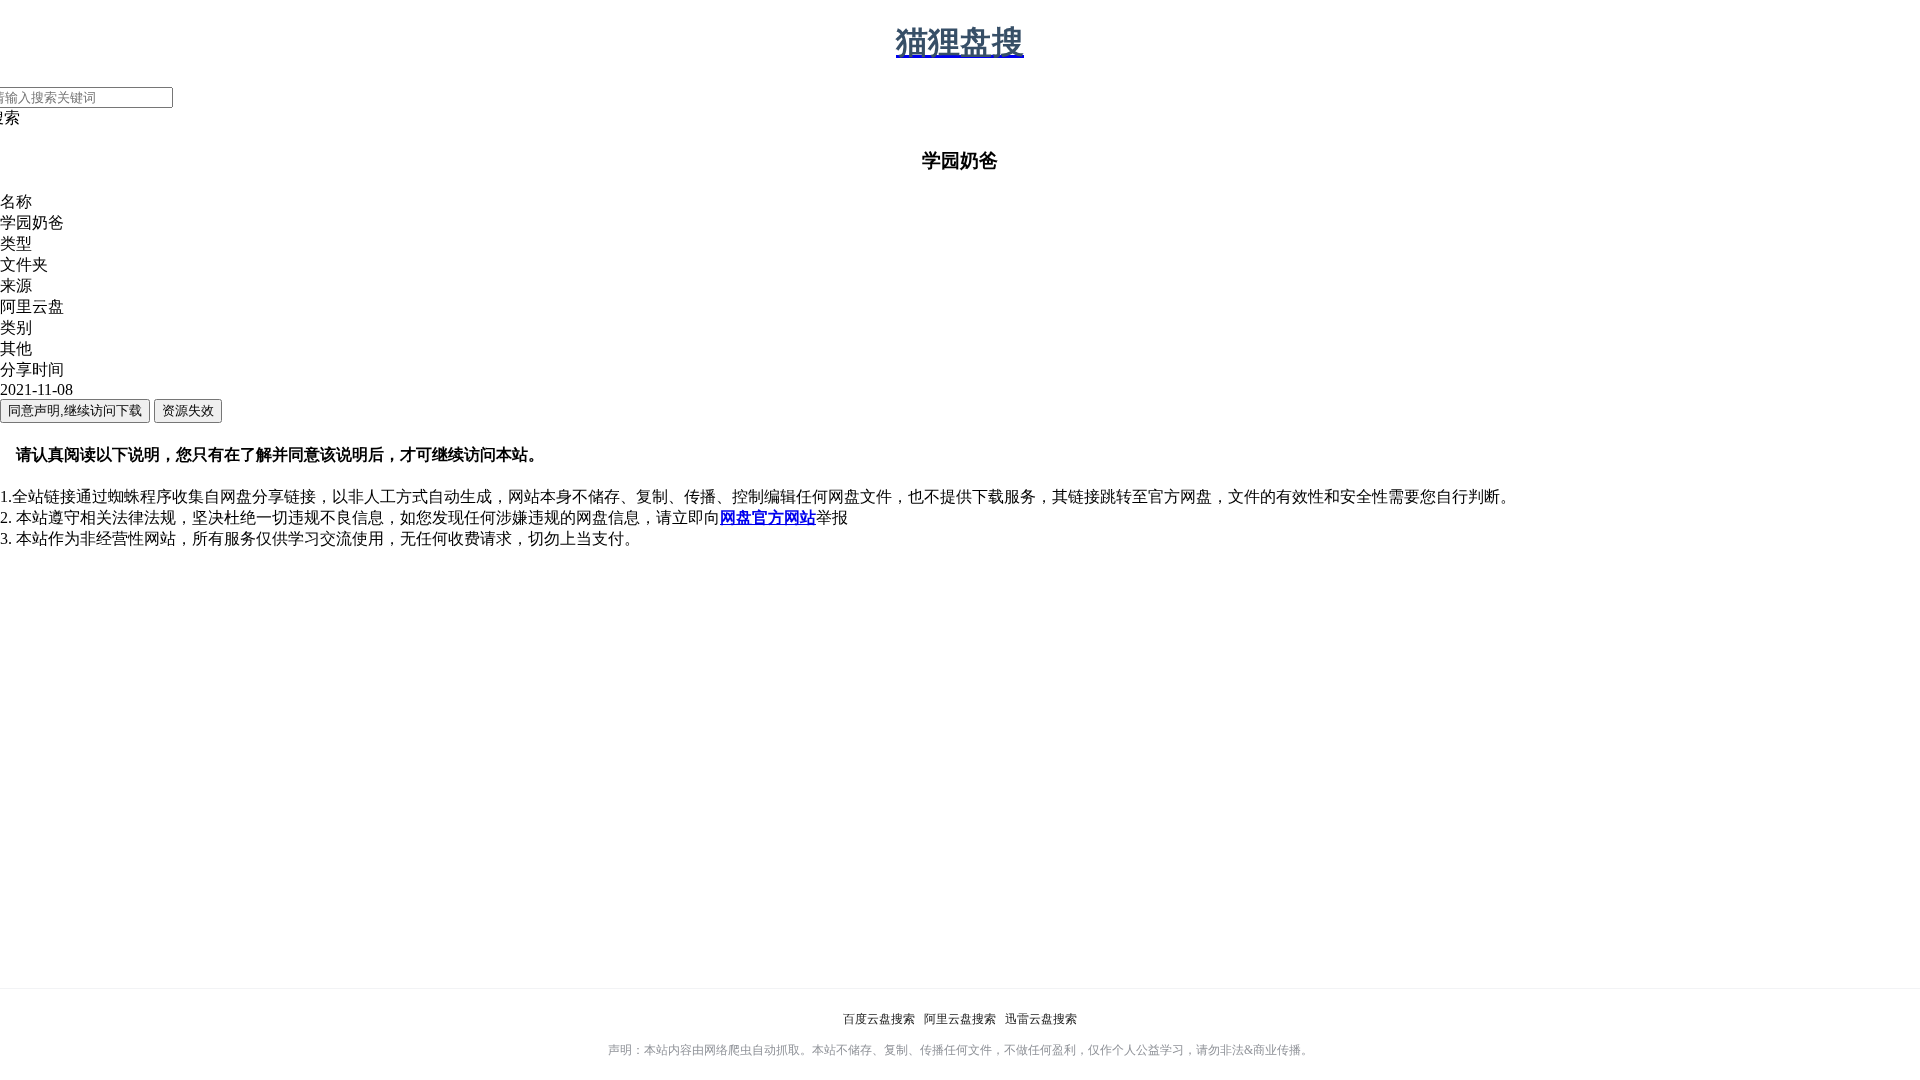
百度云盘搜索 (879, 1019)
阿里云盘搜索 (960, 1019)
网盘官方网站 (768, 517)
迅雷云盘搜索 (1041, 1019)
